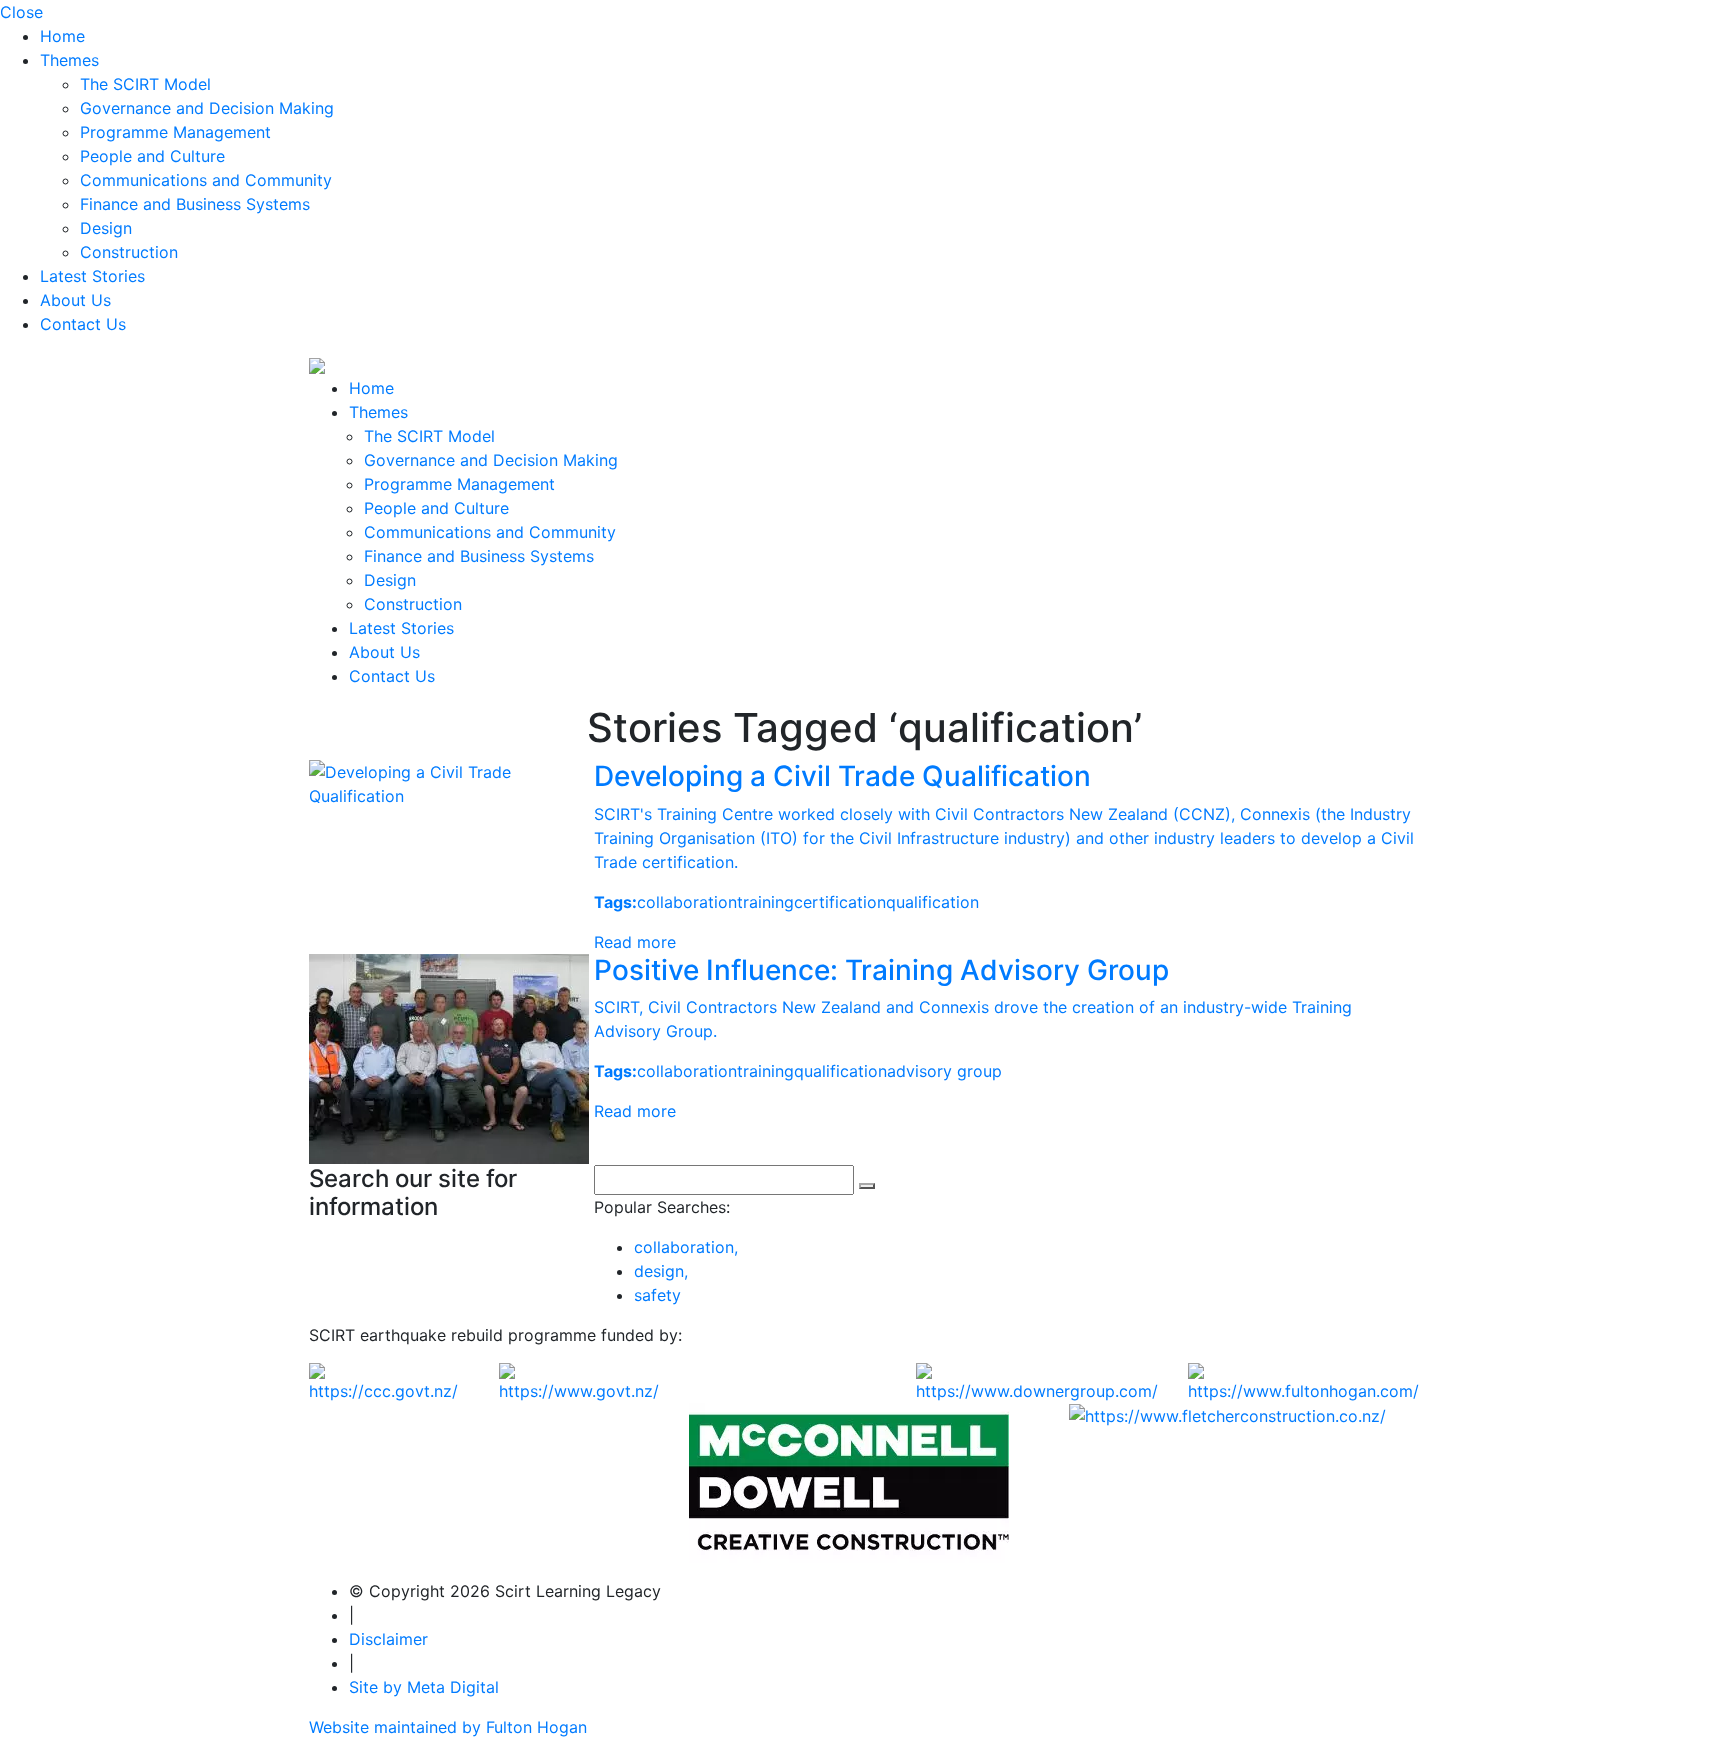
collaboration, (686, 1247)
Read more (635, 942)
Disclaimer (388, 1639)
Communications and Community (206, 180)
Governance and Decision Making (207, 108)
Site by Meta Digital (424, 1687)
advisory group (944, 1071)
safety (657, 1295)
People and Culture (152, 156)
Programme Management (175, 132)
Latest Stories (92, 276)
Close (21, 12)
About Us (75, 300)
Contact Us (83, 324)
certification (840, 902)
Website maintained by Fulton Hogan (448, 1727)
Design (106, 228)
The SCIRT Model (145, 84)
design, (661, 1271)
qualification (932, 902)
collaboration (687, 902)
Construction (129, 252)
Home (62, 36)
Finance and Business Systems (195, 204)
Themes (69, 60)
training (765, 902)
